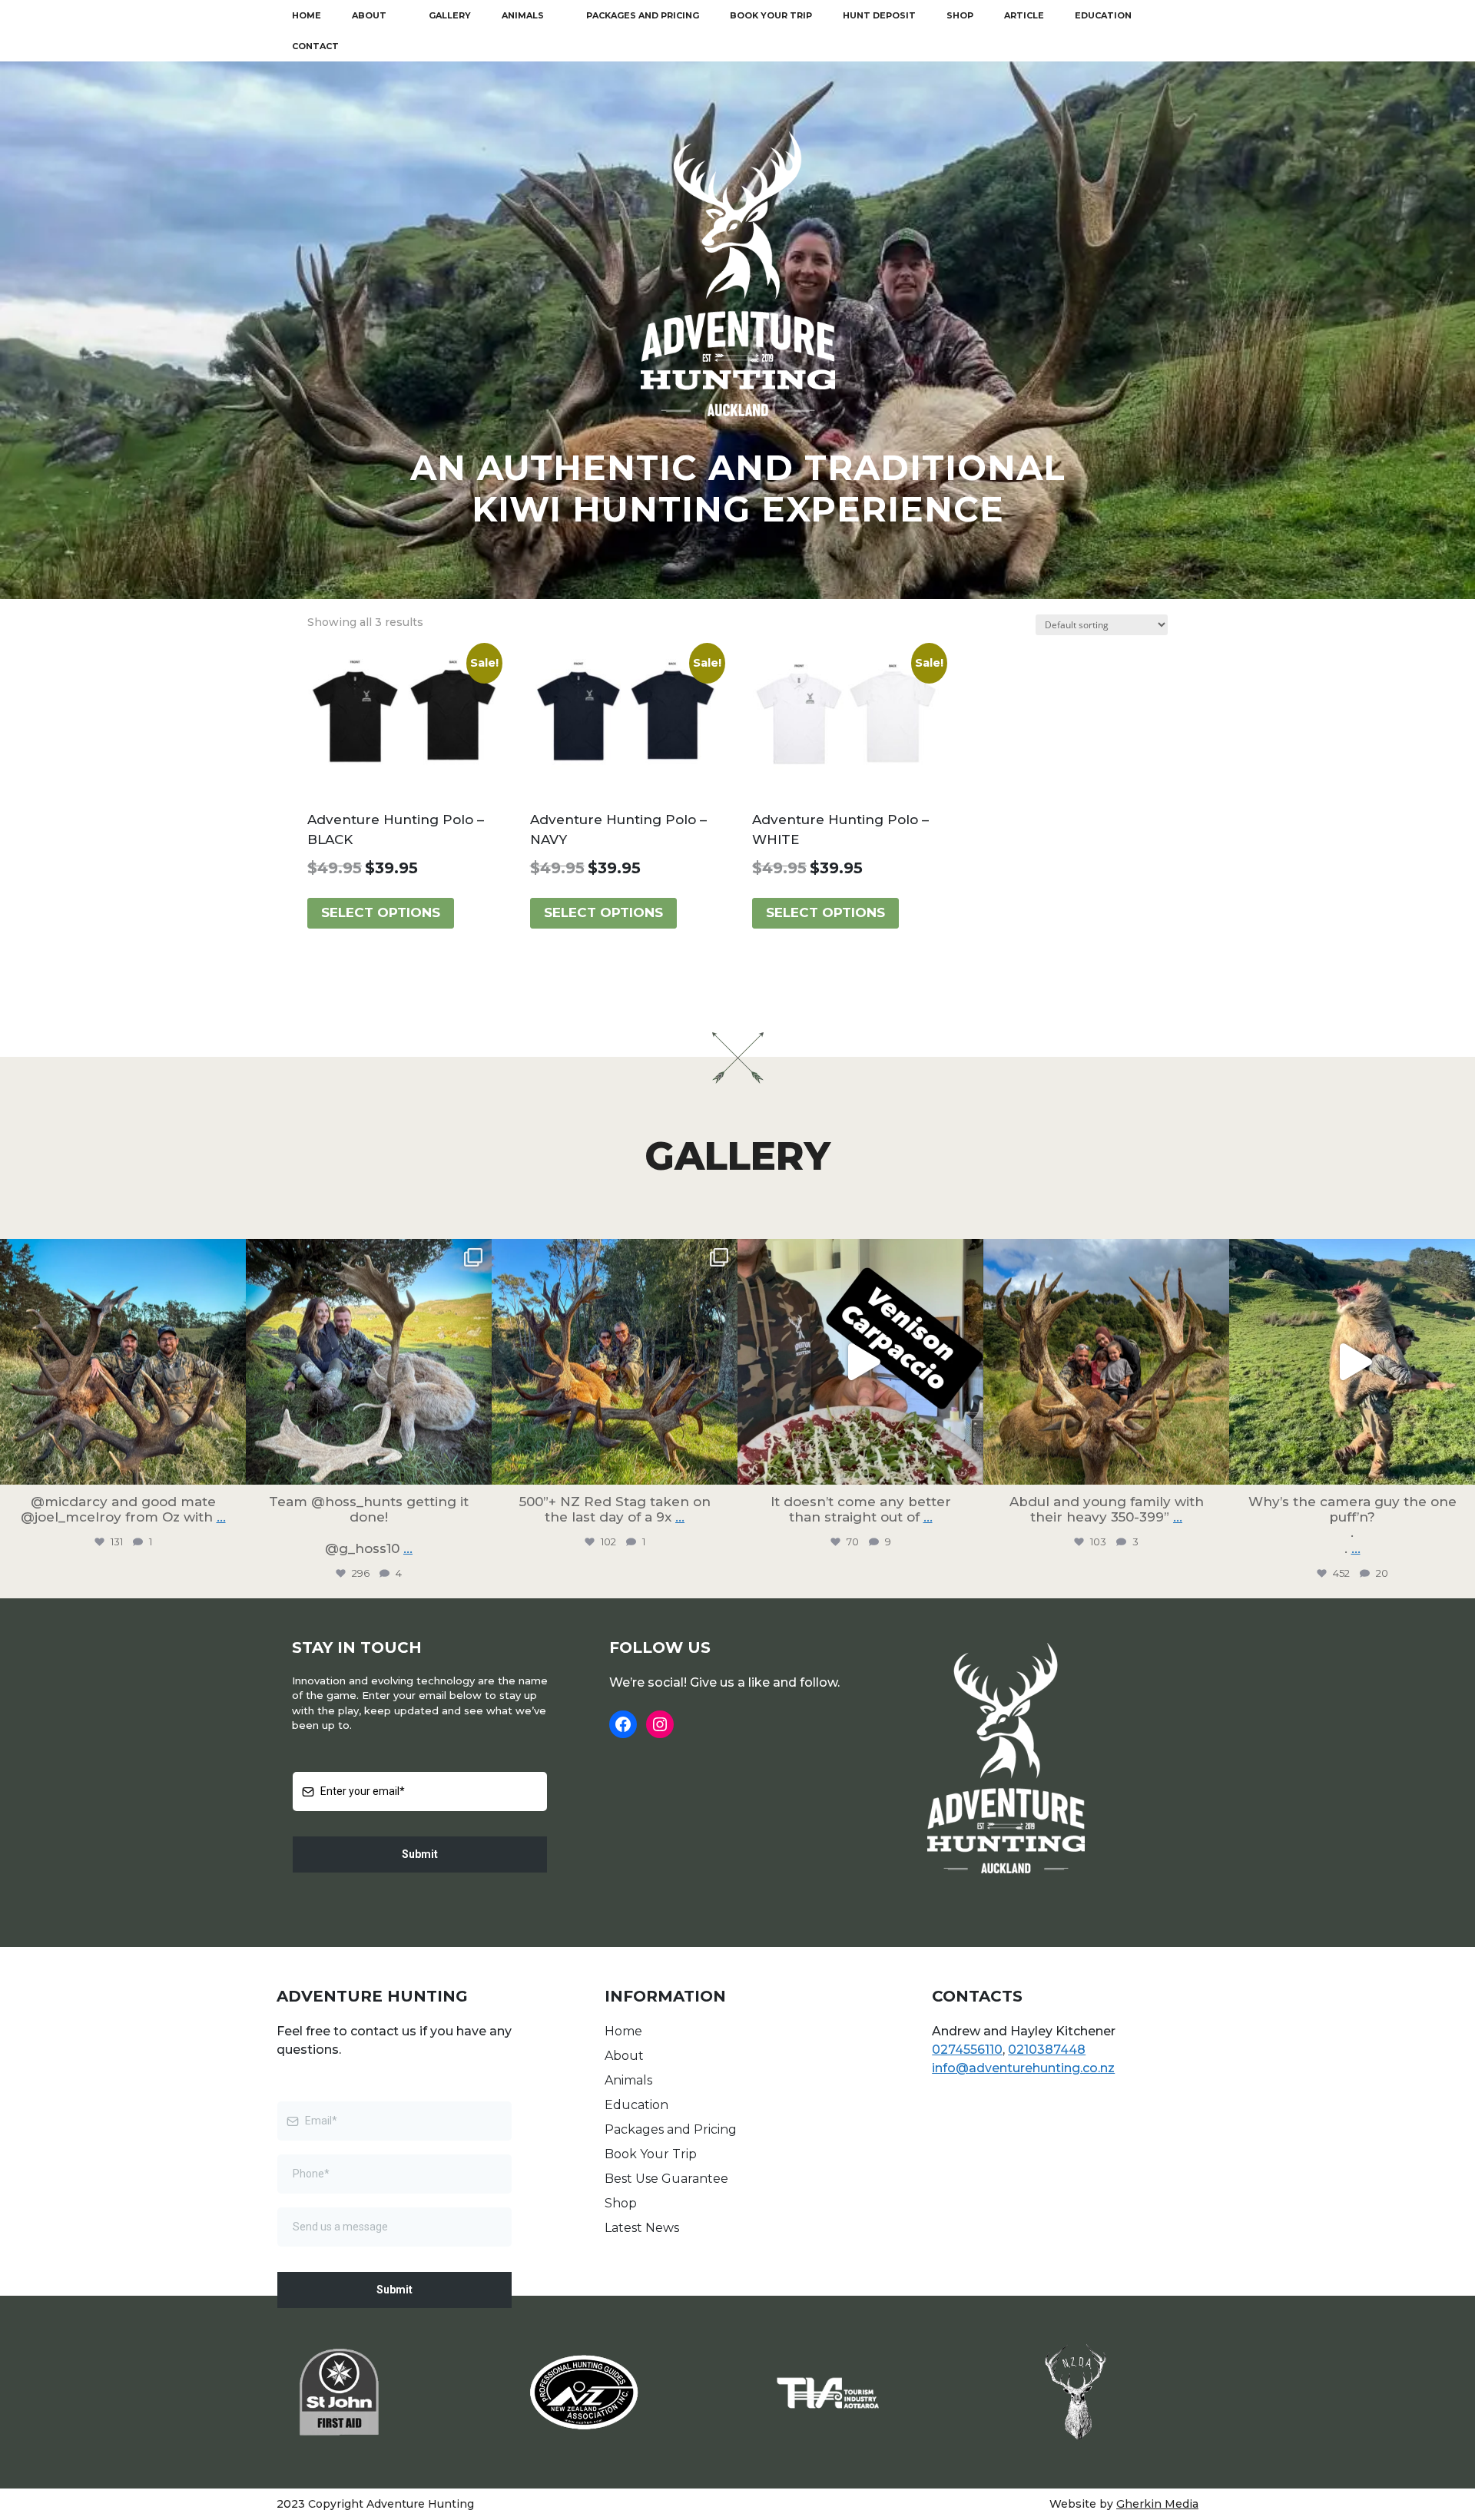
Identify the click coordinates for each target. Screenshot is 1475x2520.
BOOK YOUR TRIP (771, 15)
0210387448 (1047, 2050)
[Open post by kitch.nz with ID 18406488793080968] (615, 1362)
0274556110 (967, 2050)
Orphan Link (646, 2247)
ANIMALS (523, 15)
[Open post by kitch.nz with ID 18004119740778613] (123, 1362)
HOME (307, 15)
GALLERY (450, 15)
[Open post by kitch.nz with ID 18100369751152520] (1106, 1362)
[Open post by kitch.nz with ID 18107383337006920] (1352, 1362)
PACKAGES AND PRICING (643, 15)
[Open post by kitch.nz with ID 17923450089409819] (369, 1362)
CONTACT (315, 46)
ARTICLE (1024, 15)
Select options (381, 912)
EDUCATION (1103, 15)
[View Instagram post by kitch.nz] (230, 1466)
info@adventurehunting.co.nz (1023, 2068)
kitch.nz (121, 1254)
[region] (737, 330)
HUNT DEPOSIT (879, 15)
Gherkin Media (1157, 2504)
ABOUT (369, 15)
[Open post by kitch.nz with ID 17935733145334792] (860, 1362)
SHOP (960, 15)
